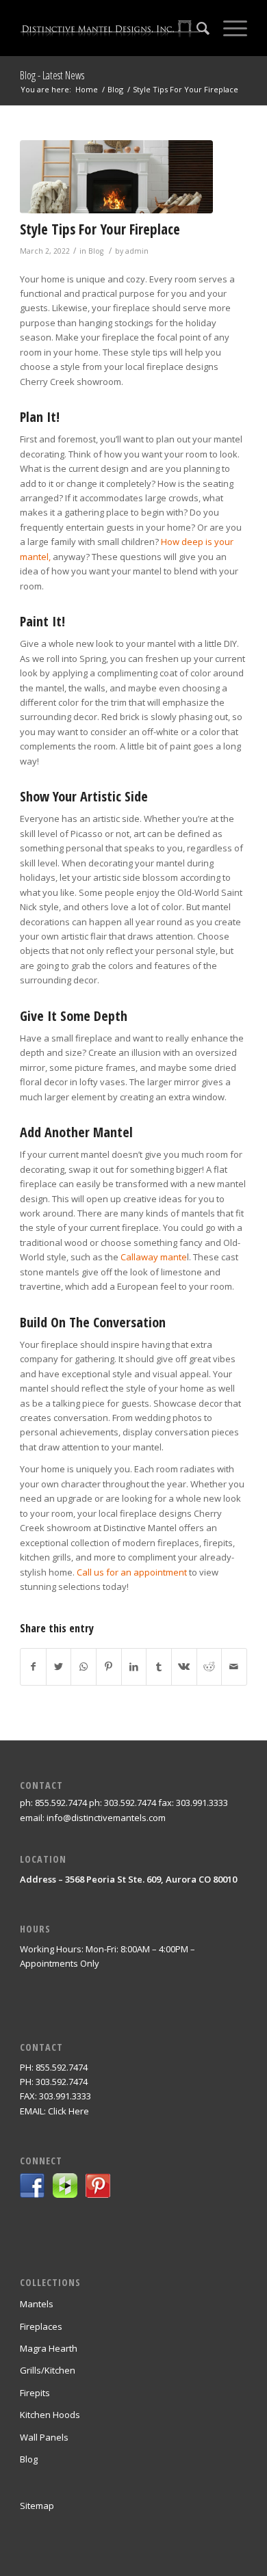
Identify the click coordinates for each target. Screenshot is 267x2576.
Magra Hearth (49, 2348)
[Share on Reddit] (209, 1667)
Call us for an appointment (132, 1572)
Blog (96, 251)
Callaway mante (154, 1257)
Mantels (37, 2304)
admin (137, 251)
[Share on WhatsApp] (84, 1667)
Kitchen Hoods (50, 2415)
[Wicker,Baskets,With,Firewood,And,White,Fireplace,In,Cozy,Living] (116, 177)
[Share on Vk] (184, 1667)
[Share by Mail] (234, 1667)
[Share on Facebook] (33, 1667)
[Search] (196, 28)
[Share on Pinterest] (109, 1667)
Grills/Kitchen (48, 2370)
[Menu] (228, 28)
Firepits (35, 2393)
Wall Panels (44, 2437)
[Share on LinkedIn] (134, 1667)
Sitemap (37, 2506)
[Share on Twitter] (59, 1667)
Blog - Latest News (52, 75)
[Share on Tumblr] (159, 1667)
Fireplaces (41, 2326)
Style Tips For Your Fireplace (100, 229)
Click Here (68, 2111)
